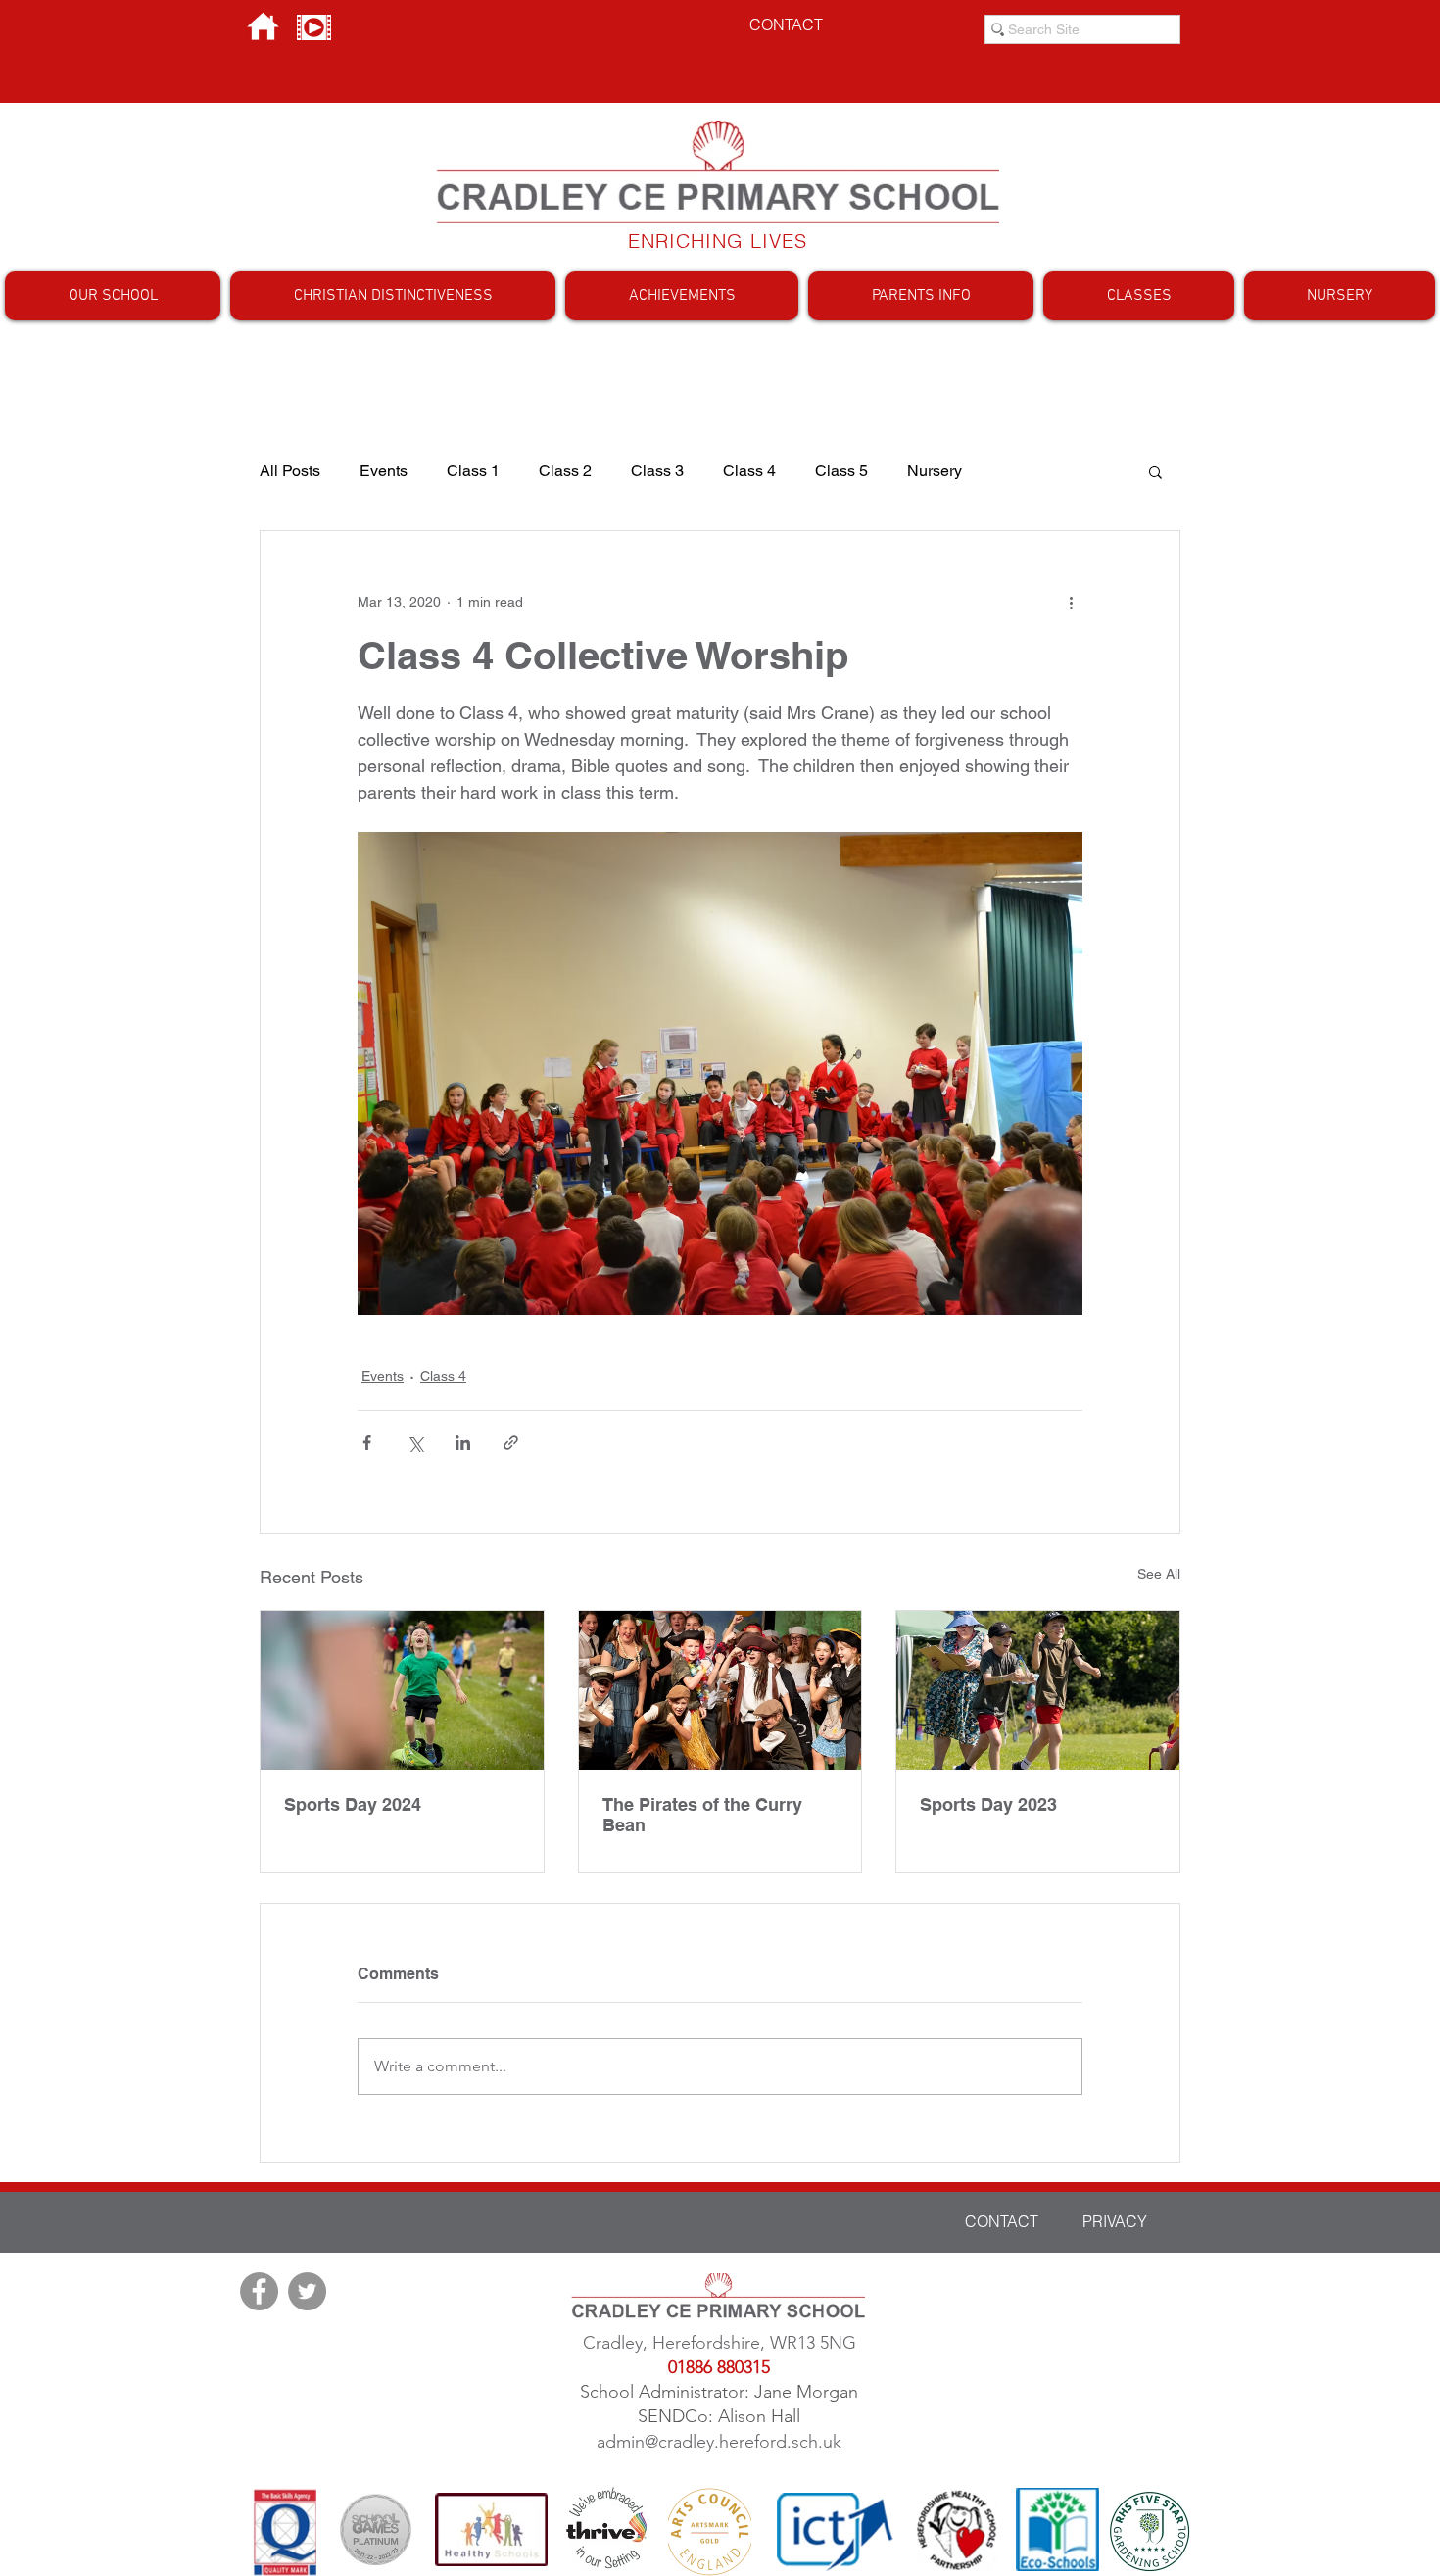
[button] (113, 296)
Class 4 (749, 471)
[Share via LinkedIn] (463, 1443)
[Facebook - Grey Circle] (259, 2291)
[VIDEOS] (314, 27)
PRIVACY (1115, 2221)
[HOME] (263, 27)
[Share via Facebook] (367, 1443)
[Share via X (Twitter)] (415, 1443)
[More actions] (1071, 602)
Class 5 (841, 471)
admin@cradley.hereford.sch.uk (719, 2442)
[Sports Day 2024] (402, 1690)
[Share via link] (511, 1443)
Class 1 (473, 471)
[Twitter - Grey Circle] (307, 2291)
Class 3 (657, 471)
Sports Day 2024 (353, 1804)
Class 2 (565, 471)
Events (384, 471)
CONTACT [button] (786, 24)
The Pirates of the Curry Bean (702, 1815)
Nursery (935, 471)
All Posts (290, 471)
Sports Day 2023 (988, 1804)
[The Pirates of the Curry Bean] (720, 1690)
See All (1159, 1574)
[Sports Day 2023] (1038, 1690)
